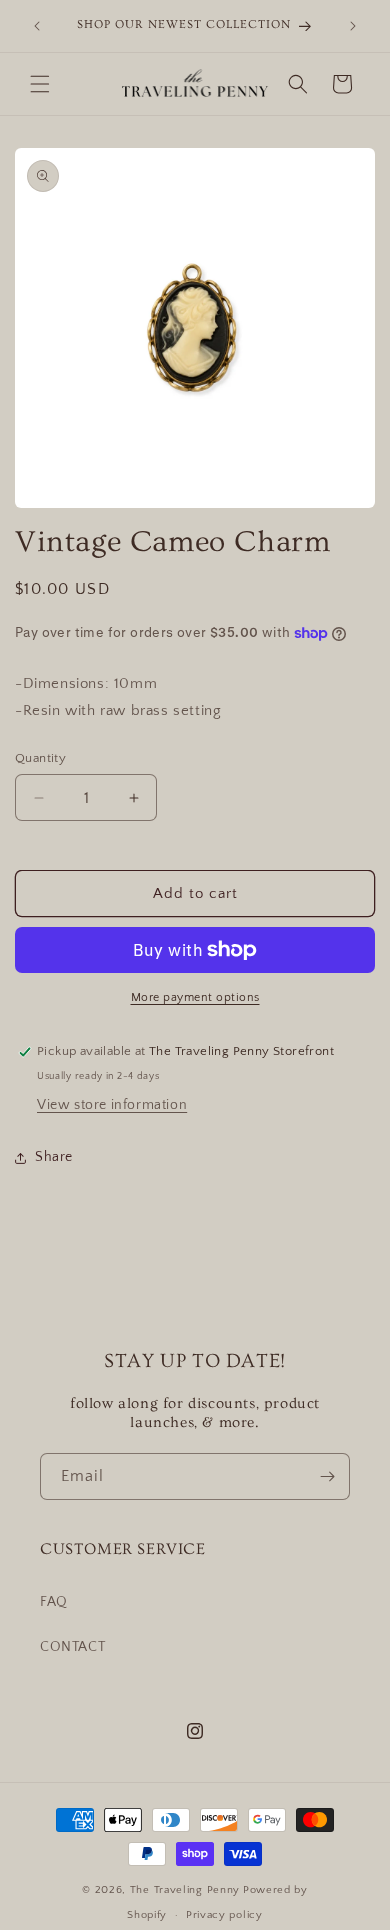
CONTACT (72, 1647)
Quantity (40, 758)
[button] (40, 84)
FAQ (54, 1602)
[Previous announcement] (37, 26)
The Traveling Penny (185, 1890)
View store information (112, 1105)
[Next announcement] (353, 26)
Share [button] (54, 1157)
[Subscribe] (327, 1476)
